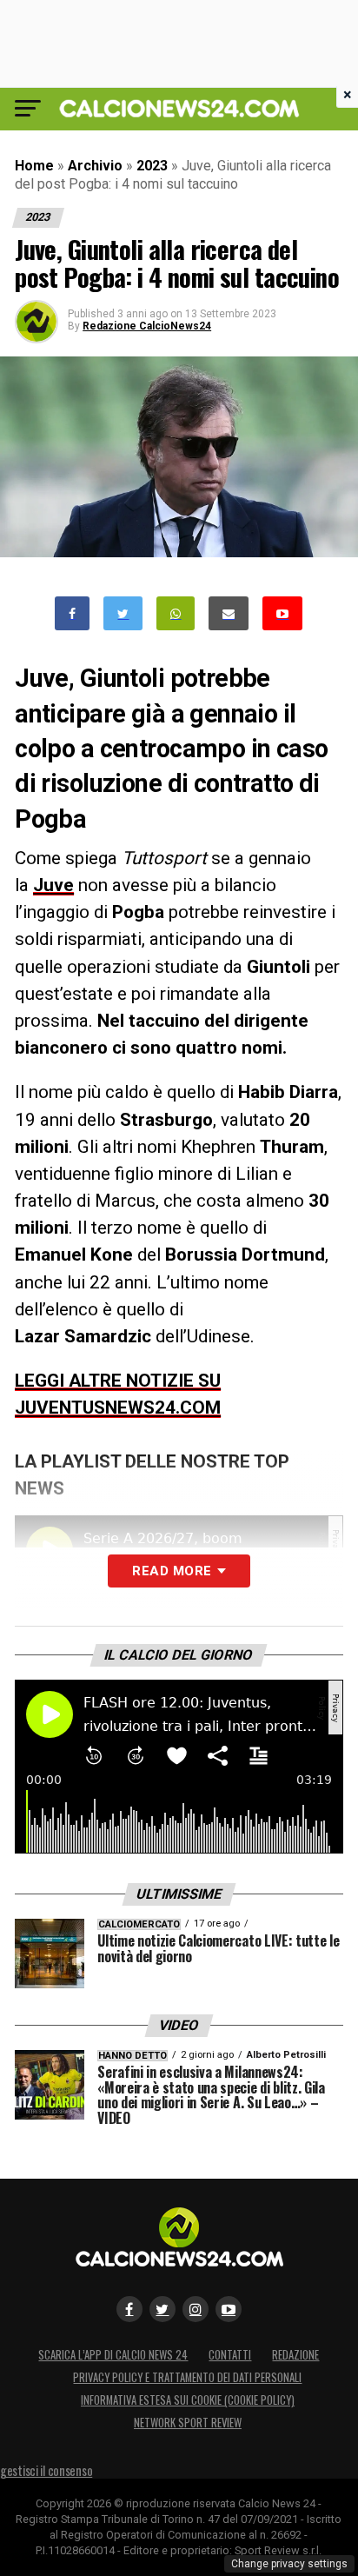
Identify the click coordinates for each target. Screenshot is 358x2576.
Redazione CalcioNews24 (147, 326)
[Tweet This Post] (123, 613)
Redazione (295, 2355)
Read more (172, 1571)
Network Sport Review (188, 2423)
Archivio (95, 166)
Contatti (230, 2355)
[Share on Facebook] (72, 613)
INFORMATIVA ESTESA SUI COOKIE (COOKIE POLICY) (188, 2400)
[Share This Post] (176, 613)
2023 (152, 166)
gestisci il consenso (46, 2470)
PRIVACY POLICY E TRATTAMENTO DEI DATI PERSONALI (187, 2377)
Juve (53, 885)
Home (34, 166)
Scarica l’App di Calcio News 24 (113, 2355)
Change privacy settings (289, 2564)
